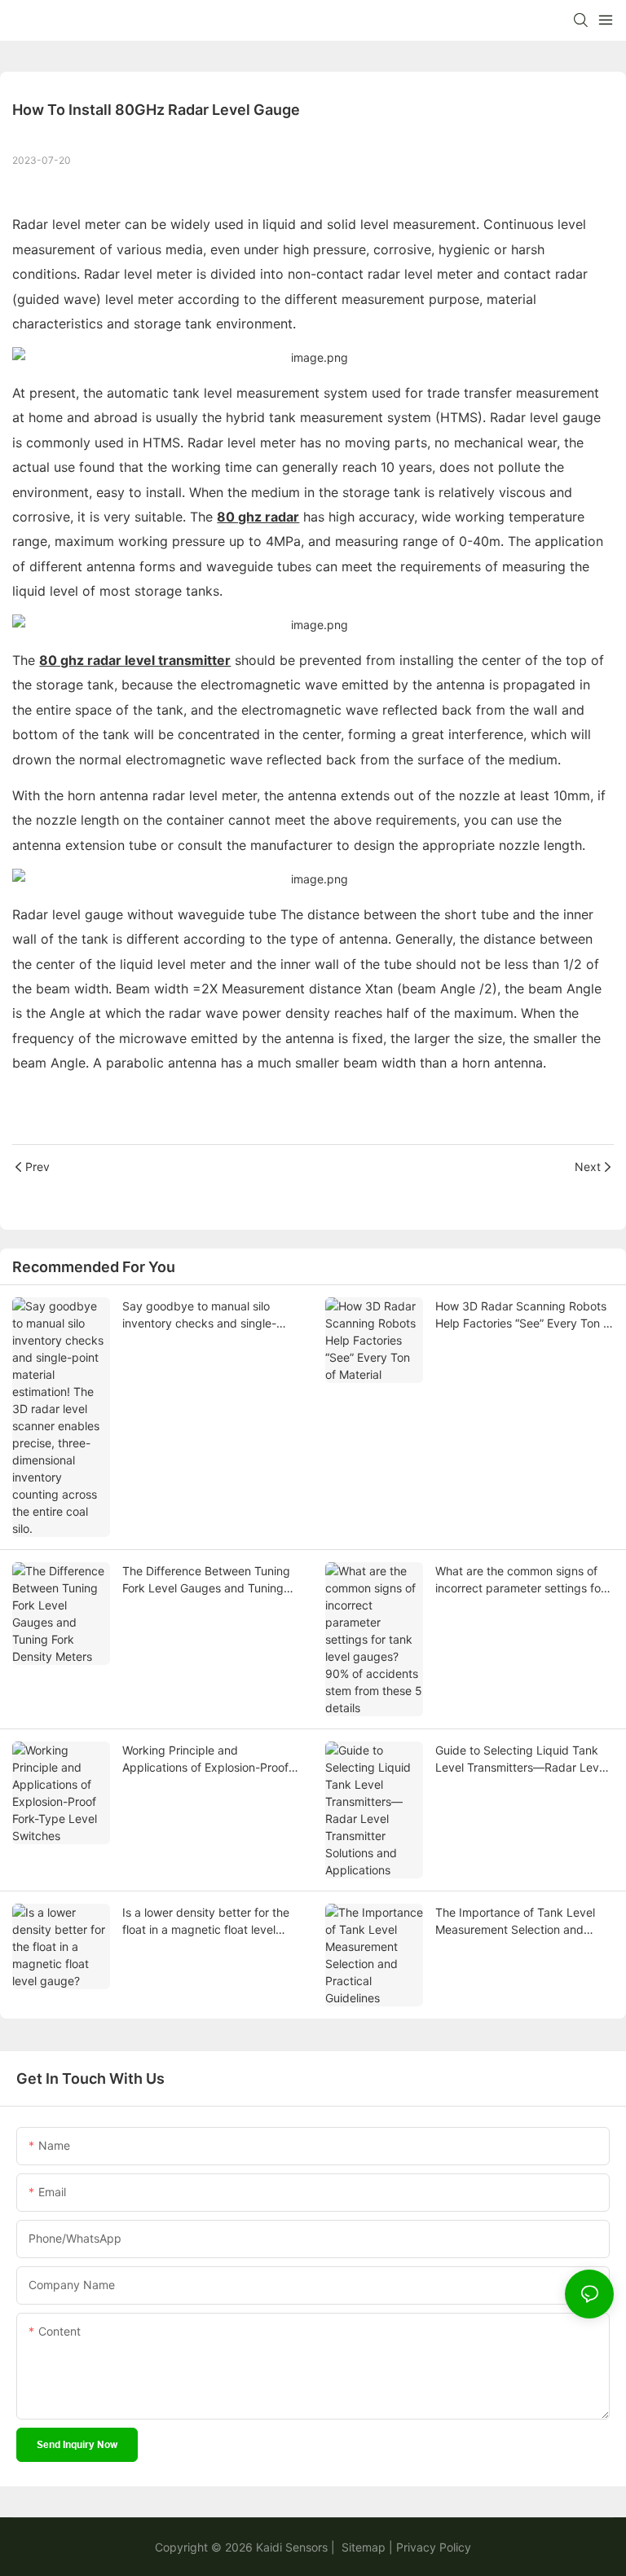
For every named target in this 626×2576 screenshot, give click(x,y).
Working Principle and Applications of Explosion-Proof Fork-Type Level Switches (205, 1759)
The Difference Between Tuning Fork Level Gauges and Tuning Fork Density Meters (206, 1580)
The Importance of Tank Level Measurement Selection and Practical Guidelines (515, 1922)
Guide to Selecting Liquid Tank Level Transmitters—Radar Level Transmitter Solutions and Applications (522, 1759)
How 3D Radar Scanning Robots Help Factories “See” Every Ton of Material (525, 1315)
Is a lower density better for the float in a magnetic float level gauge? (206, 1922)
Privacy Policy (434, 2547)
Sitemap (362, 2547)
